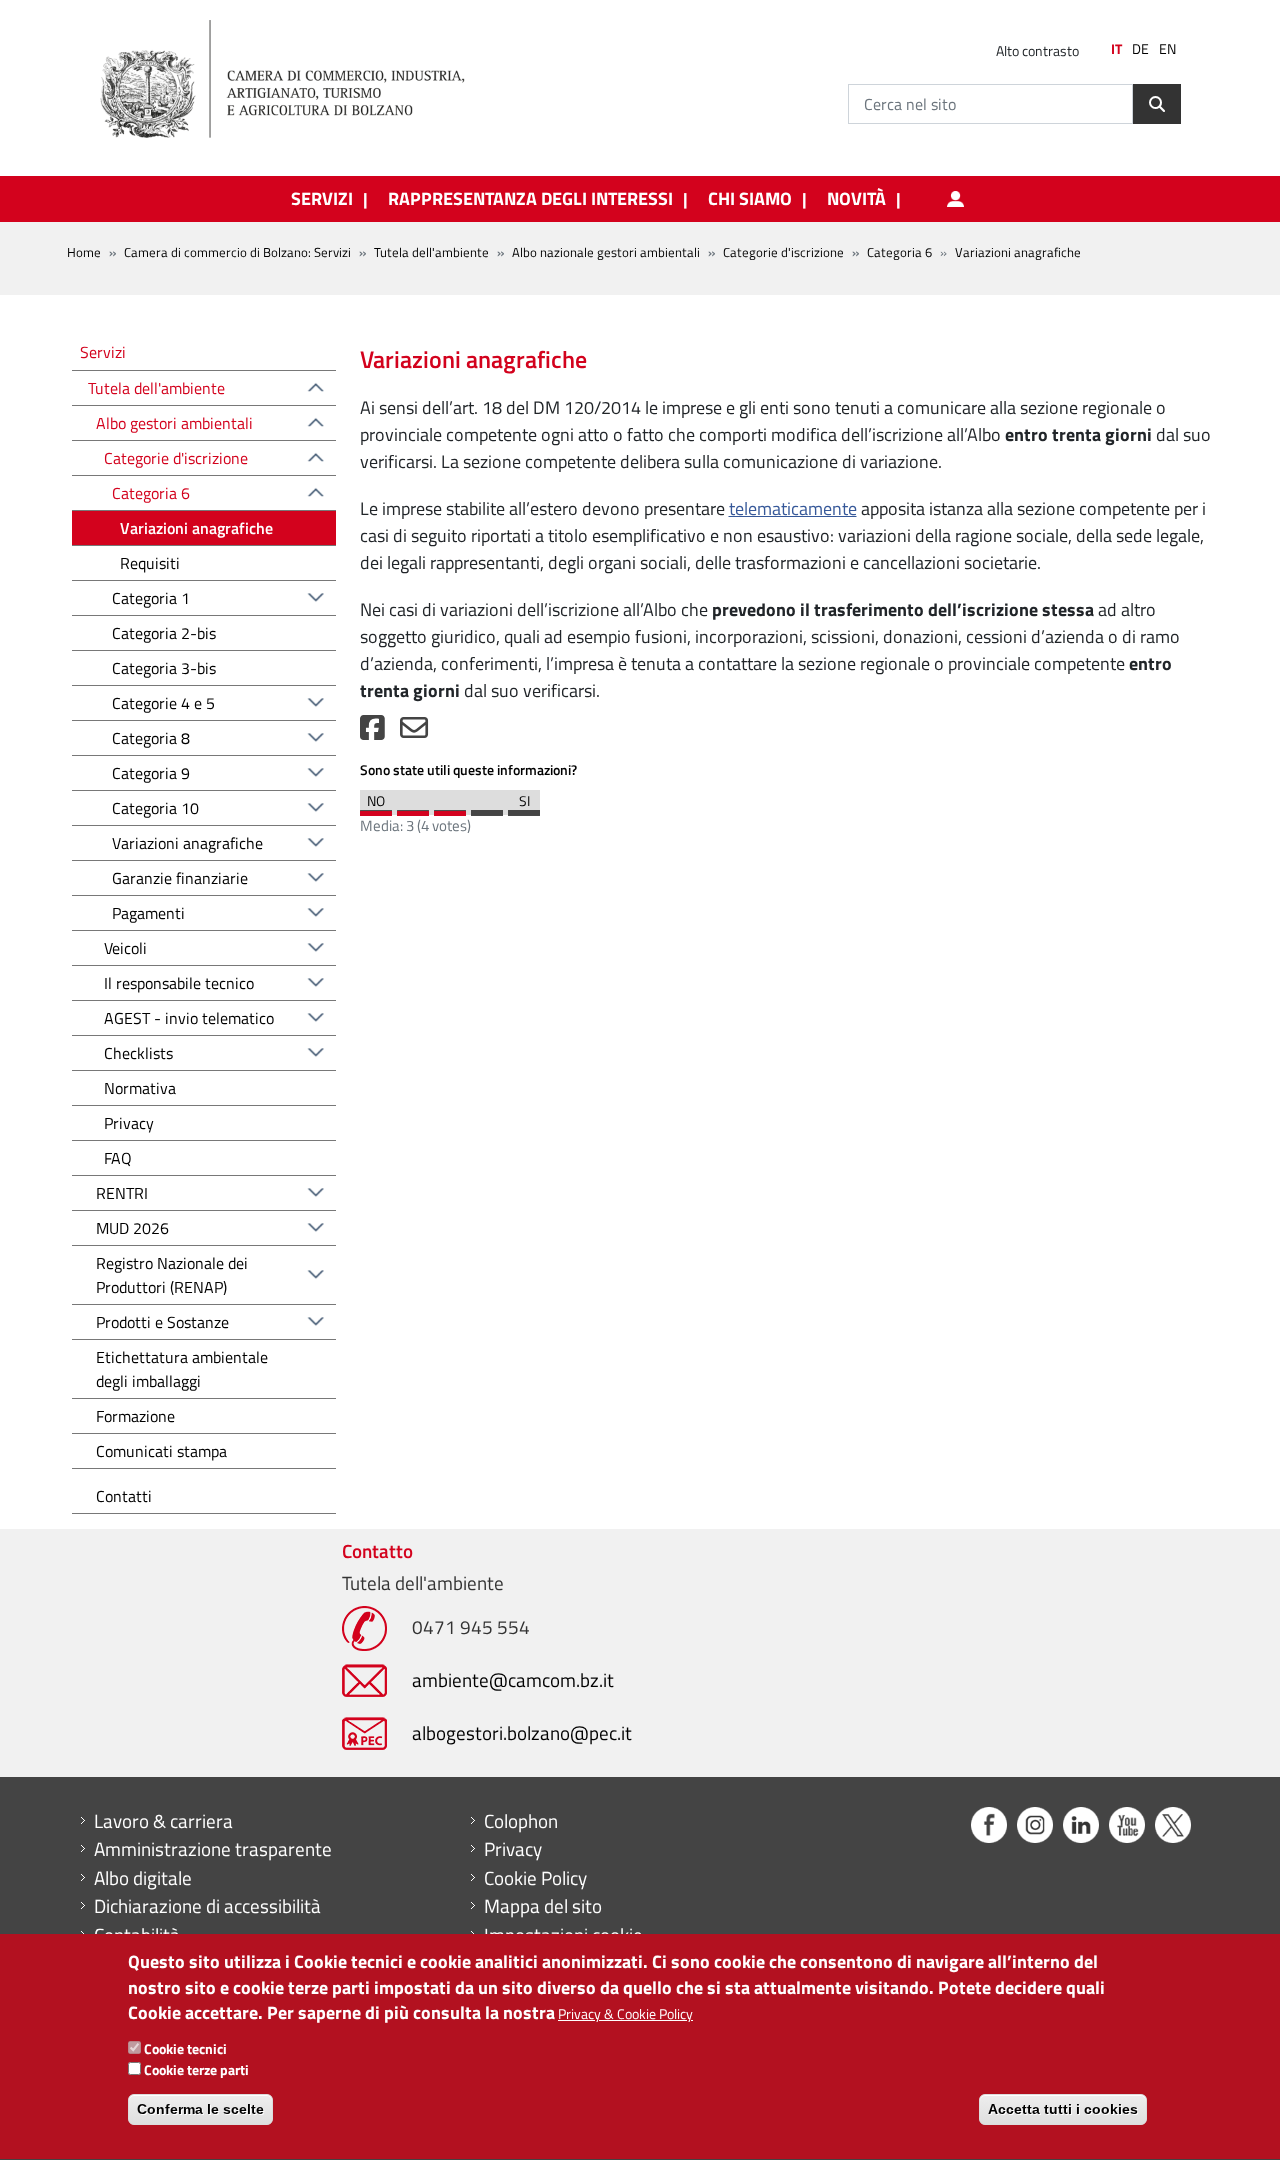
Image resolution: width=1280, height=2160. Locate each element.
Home (84, 252)
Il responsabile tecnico (179, 983)
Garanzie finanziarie (180, 878)
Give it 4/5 (487, 808)
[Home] (299, 80)
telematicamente (793, 508)
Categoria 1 (151, 598)
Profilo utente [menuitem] (955, 199)
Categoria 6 (899, 252)
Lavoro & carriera (163, 1821)
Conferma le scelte (200, 2110)
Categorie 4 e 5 (163, 703)
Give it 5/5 (524, 808)
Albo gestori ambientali (174, 423)
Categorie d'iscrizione (783, 252)
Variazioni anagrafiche (196, 528)
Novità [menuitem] (856, 199)
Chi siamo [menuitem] (750, 199)
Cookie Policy (535, 1878)
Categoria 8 (151, 738)
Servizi (103, 351)
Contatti (124, 1496)
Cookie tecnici (185, 2049)
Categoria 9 (151, 773)
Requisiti (150, 563)
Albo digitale (143, 1878)
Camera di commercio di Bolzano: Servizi (237, 252)
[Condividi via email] (414, 732)
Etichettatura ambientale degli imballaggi (182, 1369)
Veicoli (125, 948)
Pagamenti (148, 913)
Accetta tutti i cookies (1063, 2110)
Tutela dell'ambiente (431, 252)
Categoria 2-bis (164, 633)
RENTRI (122, 1193)
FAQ (118, 1158)
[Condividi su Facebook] (372, 732)
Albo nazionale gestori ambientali (606, 252)
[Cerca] (1157, 104)
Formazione (135, 1416)
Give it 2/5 (413, 808)
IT (1116, 49)
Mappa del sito (543, 1906)
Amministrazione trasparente (213, 1849)
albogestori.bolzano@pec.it (522, 1732)
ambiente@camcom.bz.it (513, 1679)
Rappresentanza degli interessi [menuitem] (530, 199)
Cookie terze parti (196, 2070)
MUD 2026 (132, 1228)
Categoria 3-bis (164, 668)
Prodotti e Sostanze (162, 1322)
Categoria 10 (155, 808)
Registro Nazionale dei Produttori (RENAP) (172, 1275)
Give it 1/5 (376, 808)
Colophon (521, 1821)
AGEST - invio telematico (189, 1018)
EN (1167, 49)
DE (1140, 49)
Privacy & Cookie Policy (625, 2013)
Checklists (138, 1053)
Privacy (129, 1123)
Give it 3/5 (450, 808)
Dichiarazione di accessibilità (207, 1906)
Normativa (140, 1088)
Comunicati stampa (161, 1451)
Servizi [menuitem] (322, 199)
